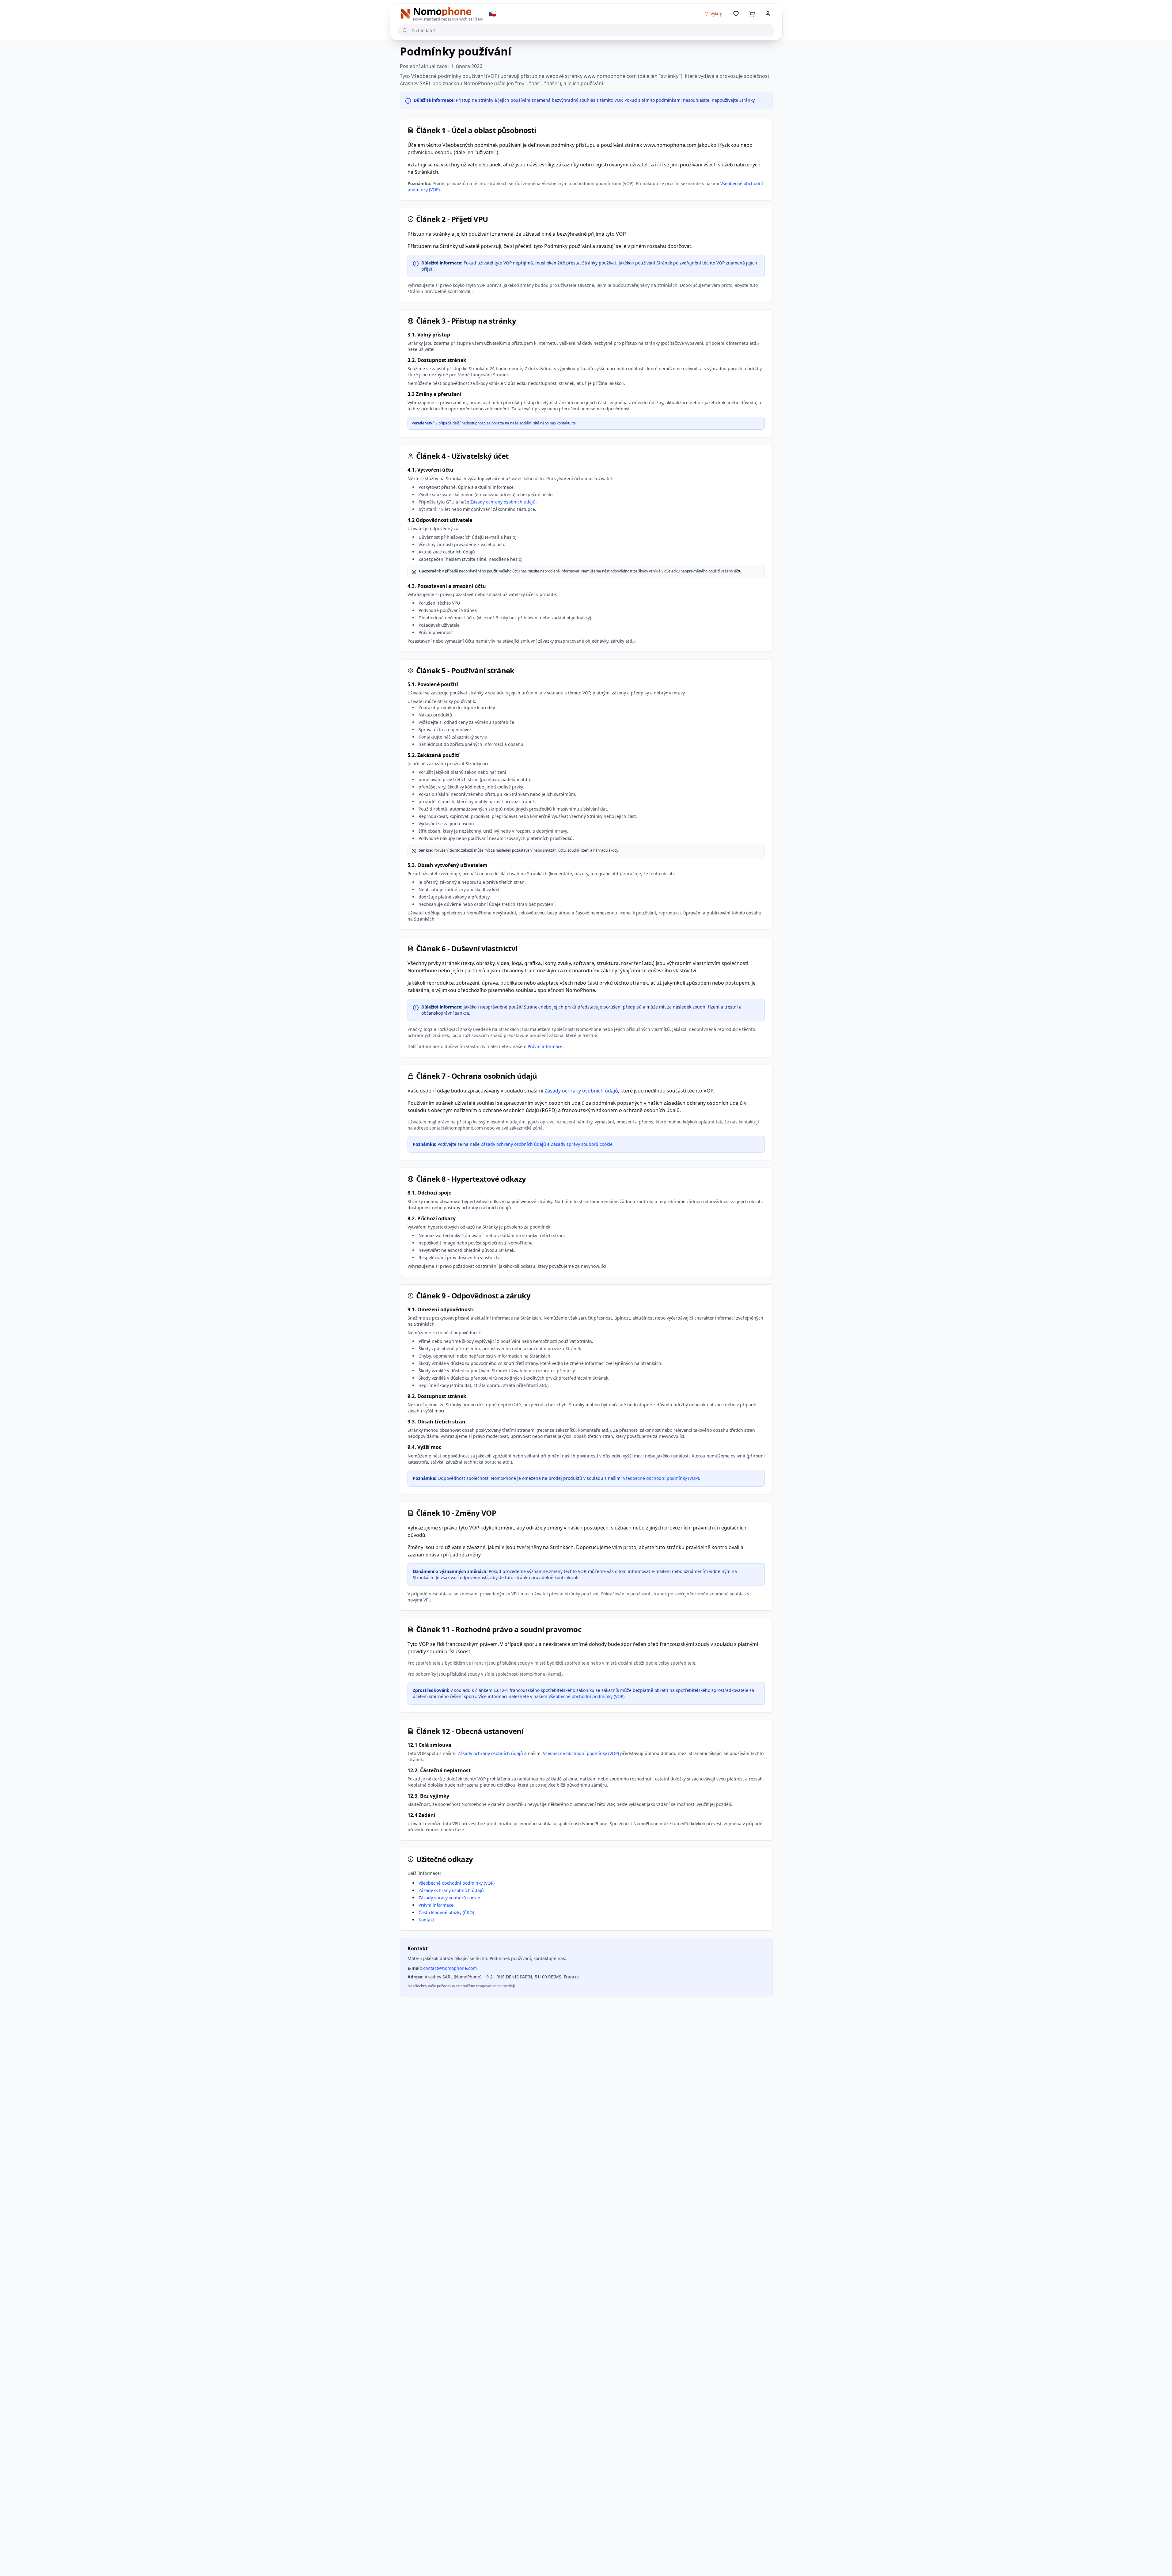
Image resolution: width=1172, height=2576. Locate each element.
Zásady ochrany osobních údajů (503, 502)
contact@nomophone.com (450, 1968)
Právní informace (545, 1046)
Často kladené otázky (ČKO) (446, 1912)
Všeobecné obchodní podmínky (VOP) (661, 1478)
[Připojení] (768, 14)
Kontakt (426, 1920)
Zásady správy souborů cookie (582, 1144)
